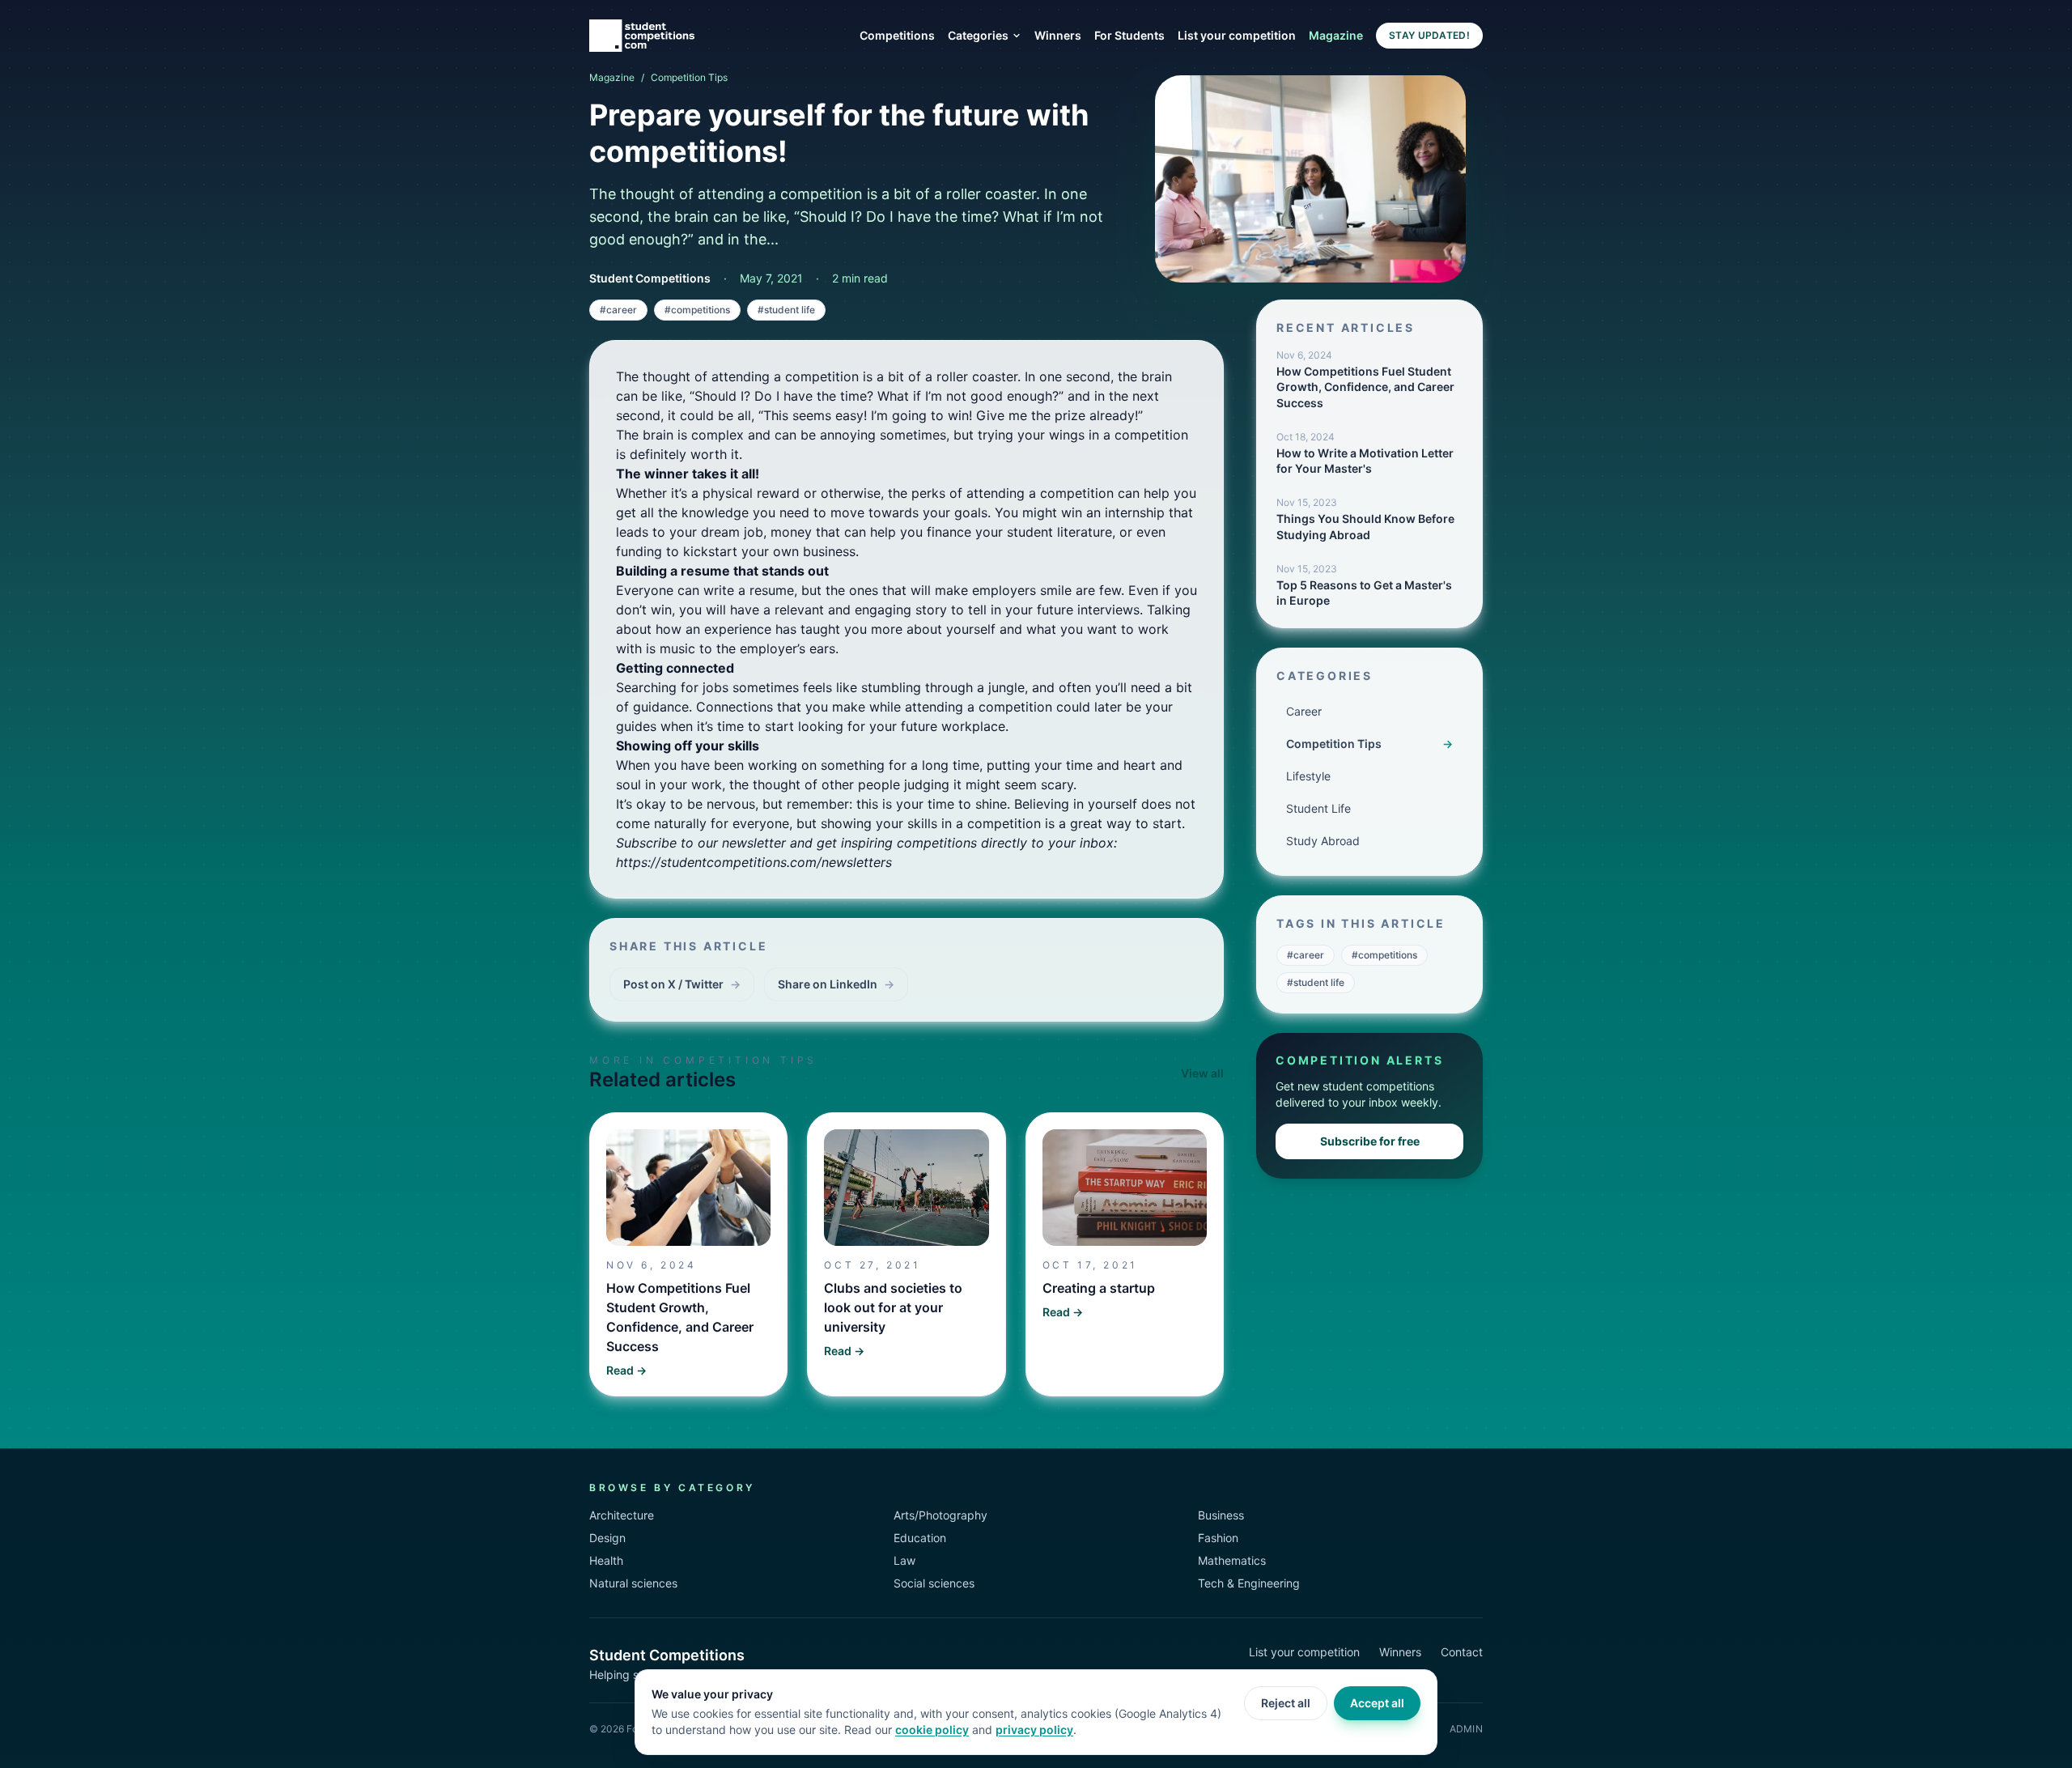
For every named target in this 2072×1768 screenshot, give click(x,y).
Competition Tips (689, 77)
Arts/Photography (940, 1515)
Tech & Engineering (1249, 1583)
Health (606, 1560)
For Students (1129, 35)
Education (920, 1538)
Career (1304, 711)
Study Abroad (1323, 841)
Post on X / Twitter (682, 984)
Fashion (1218, 1538)
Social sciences (934, 1583)
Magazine (1336, 35)
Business (1221, 1515)
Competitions (897, 35)
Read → (626, 1370)
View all (1202, 1073)
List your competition (1237, 35)
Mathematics (1232, 1560)
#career (618, 310)
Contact (1462, 1652)
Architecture (622, 1515)
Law (904, 1560)
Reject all (1286, 1703)
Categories (978, 35)
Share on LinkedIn (836, 984)
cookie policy (932, 1730)
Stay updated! (1429, 35)
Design (607, 1538)
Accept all (1377, 1703)
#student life (786, 310)
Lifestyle (1308, 776)
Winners (1058, 35)
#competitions (697, 310)
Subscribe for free (1370, 1141)
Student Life (1318, 808)
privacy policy (1034, 1730)
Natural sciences (633, 1583)
